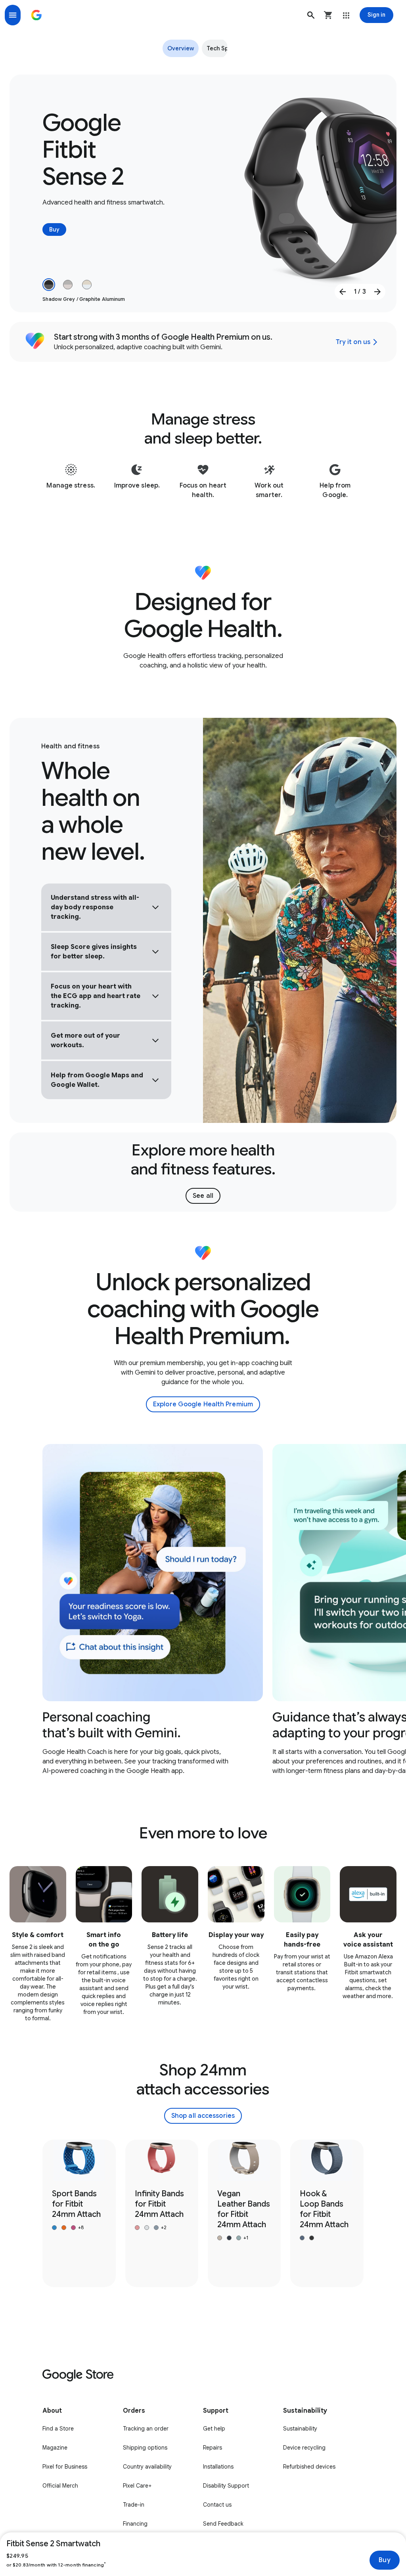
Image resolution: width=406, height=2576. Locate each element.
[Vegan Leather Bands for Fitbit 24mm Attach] (244, 2213)
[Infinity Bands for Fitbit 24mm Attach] (162, 2213)
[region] (203, 1615)
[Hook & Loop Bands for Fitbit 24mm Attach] (327, 2213)
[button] (311, 15)
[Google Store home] (36, 15)
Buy (384, 2560)
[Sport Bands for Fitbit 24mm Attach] (79, 2213)
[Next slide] (377, 292)
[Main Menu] (13, 15)
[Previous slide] (343, 292)
